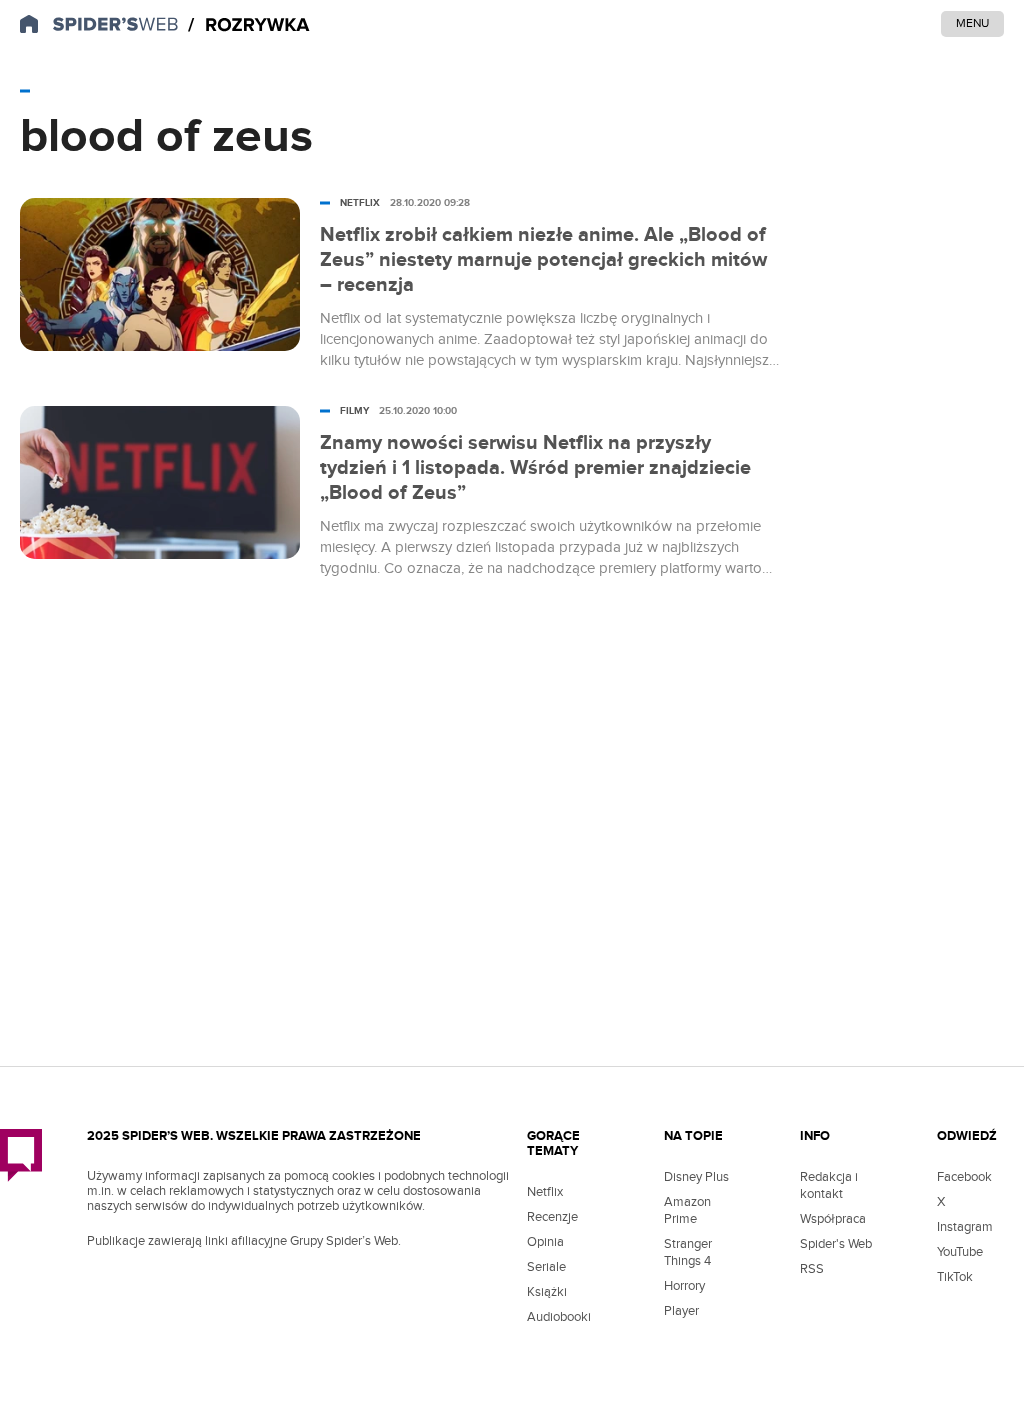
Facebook (964, 1177)
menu (972, 23)
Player (681, 1311)
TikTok (955, 1277)
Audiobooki (559, 1317)
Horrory (684, 1286)
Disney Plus (696, 1177)
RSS (812, 1269)
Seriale (546, 1267)
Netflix (545, 1192)
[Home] (249, 25)
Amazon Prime (687, 1210)
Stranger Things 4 (688, 1252)
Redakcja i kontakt (829, 1185)
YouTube (960, 1252)
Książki (547, 1292)
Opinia (545, 1242)
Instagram (965, 1227)
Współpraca (833, 1219)
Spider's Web (836, 1244)
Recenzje (552, 1217)
